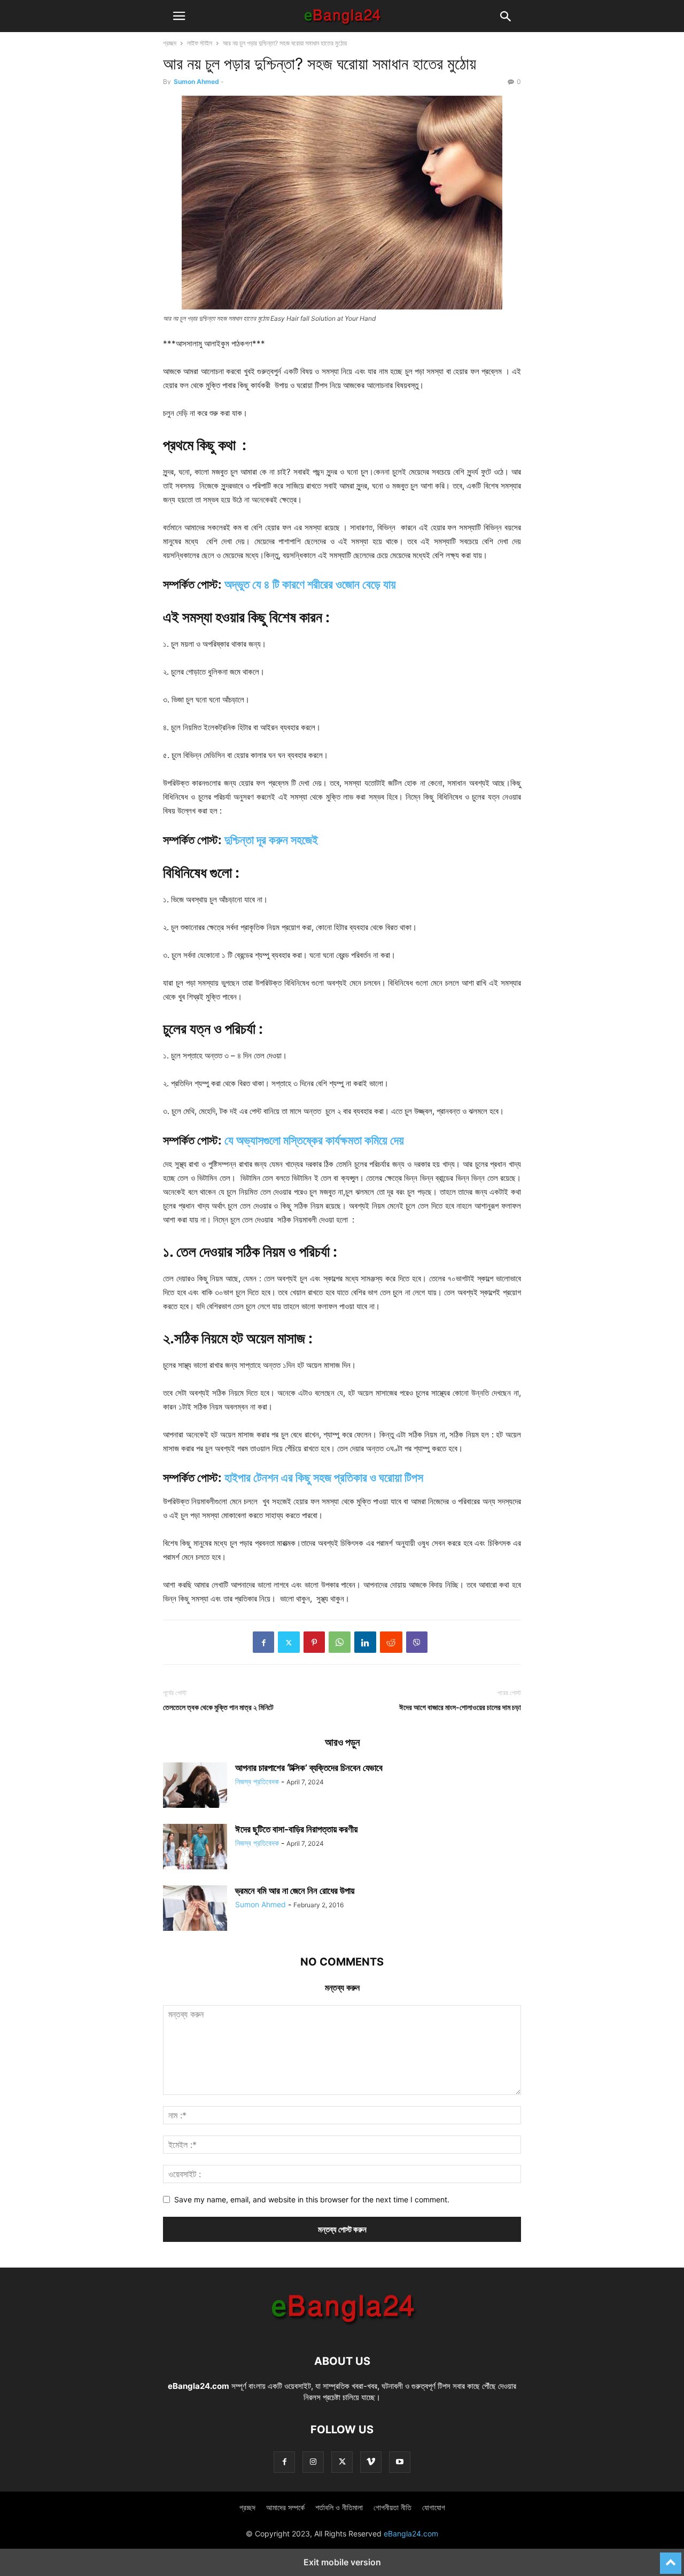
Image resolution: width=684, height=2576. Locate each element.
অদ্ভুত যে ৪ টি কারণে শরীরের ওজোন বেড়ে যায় (310, 584)
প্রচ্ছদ (170, 43)
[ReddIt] (391, 1642)
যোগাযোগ (434, 2507)
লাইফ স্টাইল (200, 43)
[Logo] (342, 2329)
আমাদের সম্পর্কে (285, 2507)
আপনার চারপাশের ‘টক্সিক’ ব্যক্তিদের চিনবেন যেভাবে (309, 1768)
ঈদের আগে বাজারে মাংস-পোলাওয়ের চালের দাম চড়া (460, 1707)
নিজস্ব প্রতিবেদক (257, 1781)
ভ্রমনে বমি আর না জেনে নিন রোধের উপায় (295, 1891)
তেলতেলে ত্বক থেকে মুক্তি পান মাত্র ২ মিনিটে (218, 1707)
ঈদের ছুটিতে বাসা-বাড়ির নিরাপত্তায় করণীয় (296, 1829)
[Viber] (417, 1642)
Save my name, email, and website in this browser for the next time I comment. (312, 2199)
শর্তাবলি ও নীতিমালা (339, 2507)
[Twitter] (289, 1642)
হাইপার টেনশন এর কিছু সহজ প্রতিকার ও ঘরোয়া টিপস (324, 1477)
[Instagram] (313, 2462)
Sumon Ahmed (196, 82)
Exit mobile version (342, 2562)
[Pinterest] (314, 1642)
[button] (179, 16)
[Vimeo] (371, 2462)
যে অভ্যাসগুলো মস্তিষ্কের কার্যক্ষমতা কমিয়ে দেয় (314, 1140)
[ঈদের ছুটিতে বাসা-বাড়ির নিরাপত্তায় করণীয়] (195, 1848)
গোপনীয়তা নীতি (392, 2507)
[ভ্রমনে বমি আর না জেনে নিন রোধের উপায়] (195, 1909)
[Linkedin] (365, 1642)
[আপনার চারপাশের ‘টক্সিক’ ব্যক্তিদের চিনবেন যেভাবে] (195, 1786)
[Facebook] (263, 1642)
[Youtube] (400, 2462)
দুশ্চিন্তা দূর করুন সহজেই (271, 840)
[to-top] (671, 2558)
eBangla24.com (199, 2386)
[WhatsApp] (340, 1642)
